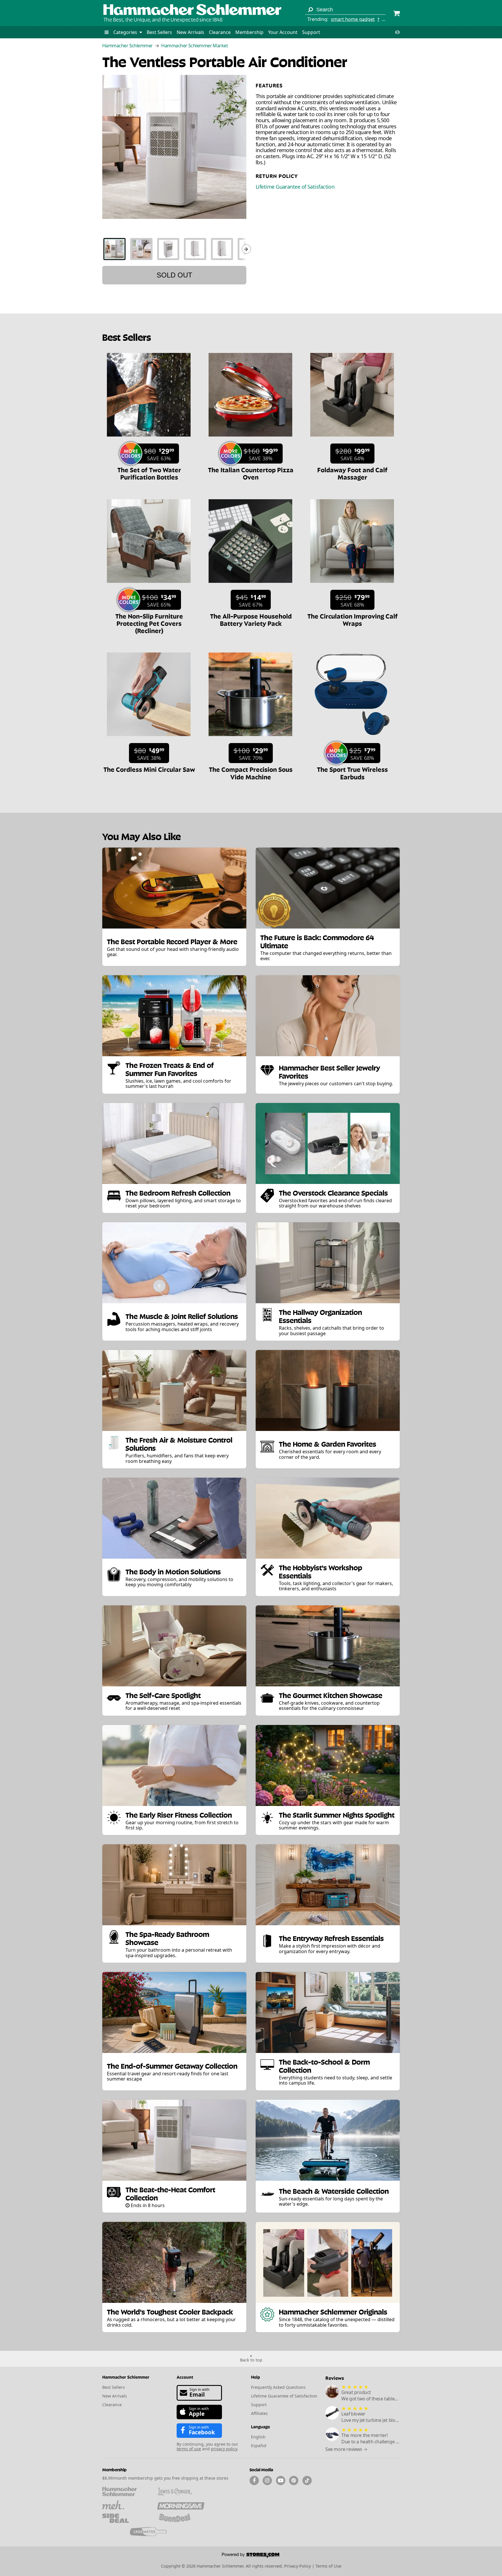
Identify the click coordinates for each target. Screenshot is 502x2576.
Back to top (251, 2360)
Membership (249, 32)
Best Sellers (159, 32)
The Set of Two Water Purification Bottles (149, 473)
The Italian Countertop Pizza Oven (251, 473)
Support (311, 32)
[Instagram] (267, 2481)
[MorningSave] (181, 2505)
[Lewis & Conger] (181, 2492)
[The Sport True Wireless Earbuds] (352, 739)
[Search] (310, 10)
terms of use (189, 2449)
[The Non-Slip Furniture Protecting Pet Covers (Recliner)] (149, 586)
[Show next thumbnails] (246, 249)
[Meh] (126, 2505)
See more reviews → (346, 2449)
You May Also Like (141, 836)
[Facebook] (254, 2481)
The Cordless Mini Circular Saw (149, 769)
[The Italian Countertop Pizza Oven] (250, 439)
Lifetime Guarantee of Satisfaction (295, 187)
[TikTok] (307, 2481)
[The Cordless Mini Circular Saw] (149, 739)
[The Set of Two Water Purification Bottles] (149, 439)
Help (256, 2377)
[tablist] (174, 249)
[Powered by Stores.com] (251, 2556)
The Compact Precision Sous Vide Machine (251, 773)
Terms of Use (328, 2566)
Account (185, 2377)
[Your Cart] (397, 14)
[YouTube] (281, 2481)
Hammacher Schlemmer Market (194, 46)
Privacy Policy (297, 2566)
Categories (126, 32)
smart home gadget (353, 19)
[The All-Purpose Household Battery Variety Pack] (250, 586)
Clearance (220, 32)
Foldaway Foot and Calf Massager (352, 473)
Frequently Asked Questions (278, 2387)
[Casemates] (153, 2532)
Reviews (335, 2378)
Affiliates (259, 2413)
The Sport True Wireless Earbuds (352, 773)
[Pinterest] (294, 2481)
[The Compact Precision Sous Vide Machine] (250, 739)
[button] (107, 32)
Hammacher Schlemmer (128, 46)
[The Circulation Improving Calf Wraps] (352, 586)
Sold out (174, 275)
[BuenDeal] (181, 2518)
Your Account (283, 32)
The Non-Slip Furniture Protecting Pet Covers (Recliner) (149, 623)
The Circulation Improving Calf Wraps (353, 619)
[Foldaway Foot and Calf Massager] (352, 439)
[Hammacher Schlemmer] (192, 10)
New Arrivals (190, 32)
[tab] (114, 249)
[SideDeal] (126, 2518)
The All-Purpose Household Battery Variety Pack (251, 619)
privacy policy (224, 2449)
